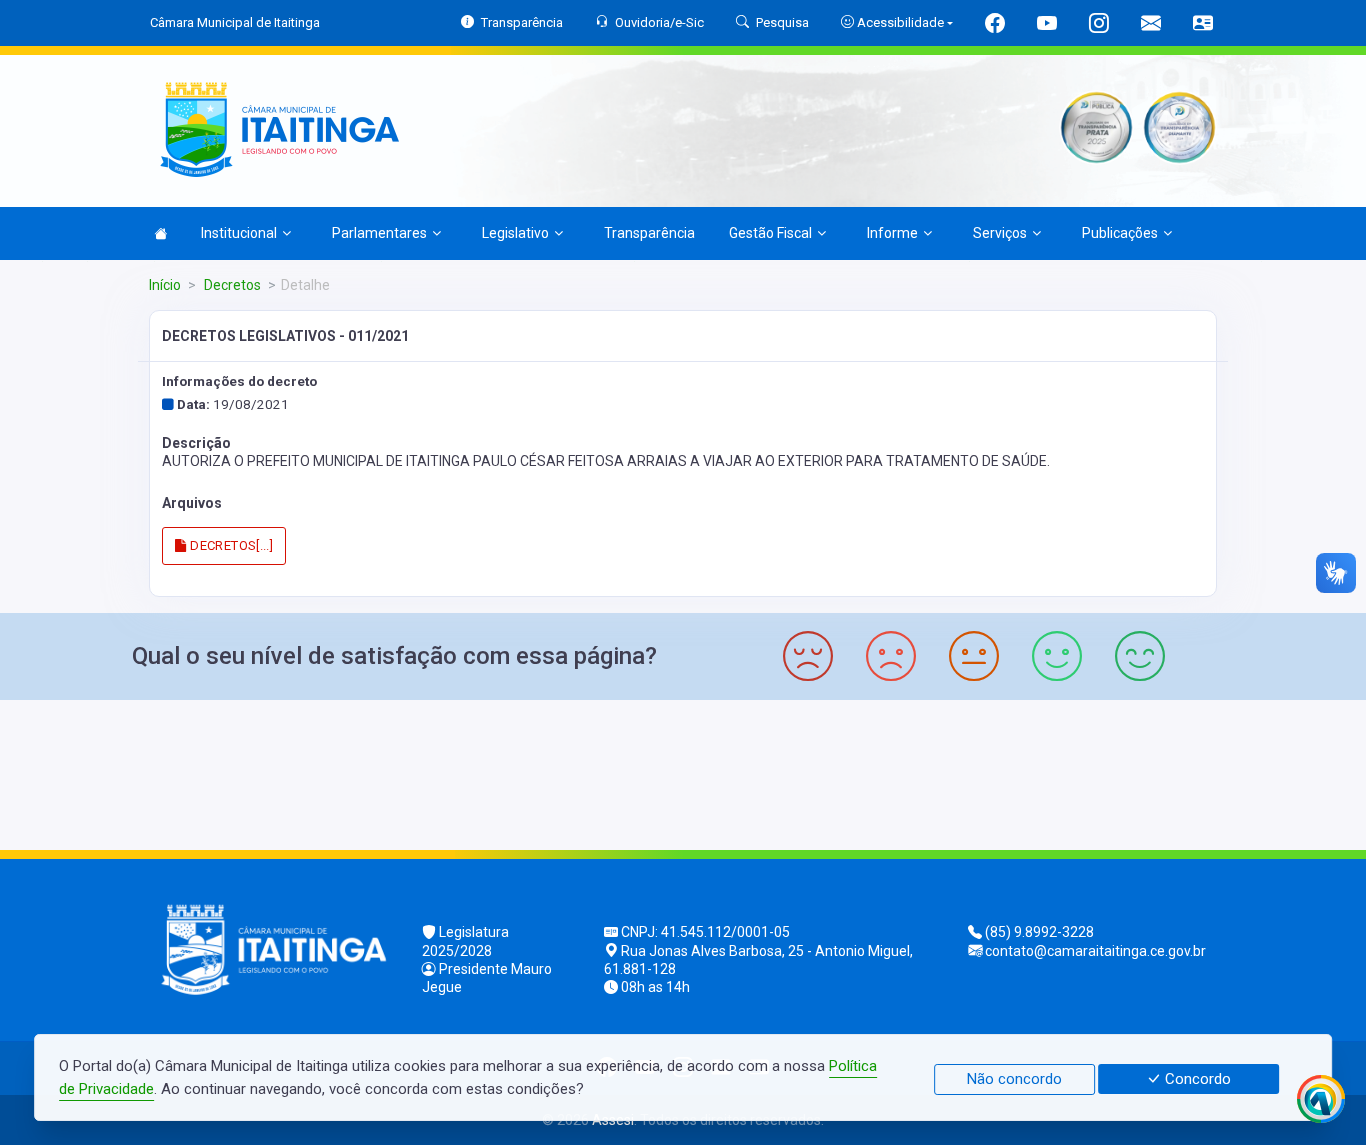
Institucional (239, 233)
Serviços (1000, 233)
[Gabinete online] (1203, 25)
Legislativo (515, 233)
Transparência (649, 233)
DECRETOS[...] (230, 545)
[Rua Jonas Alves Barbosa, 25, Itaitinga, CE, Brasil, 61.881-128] (683, 772)
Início (165, 285)
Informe (892, 233)
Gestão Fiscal (770, 233)
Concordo (1196, 1079)
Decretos (231, 285)
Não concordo (1014, 1079)
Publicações (1120, 233)
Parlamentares (379, 233)
